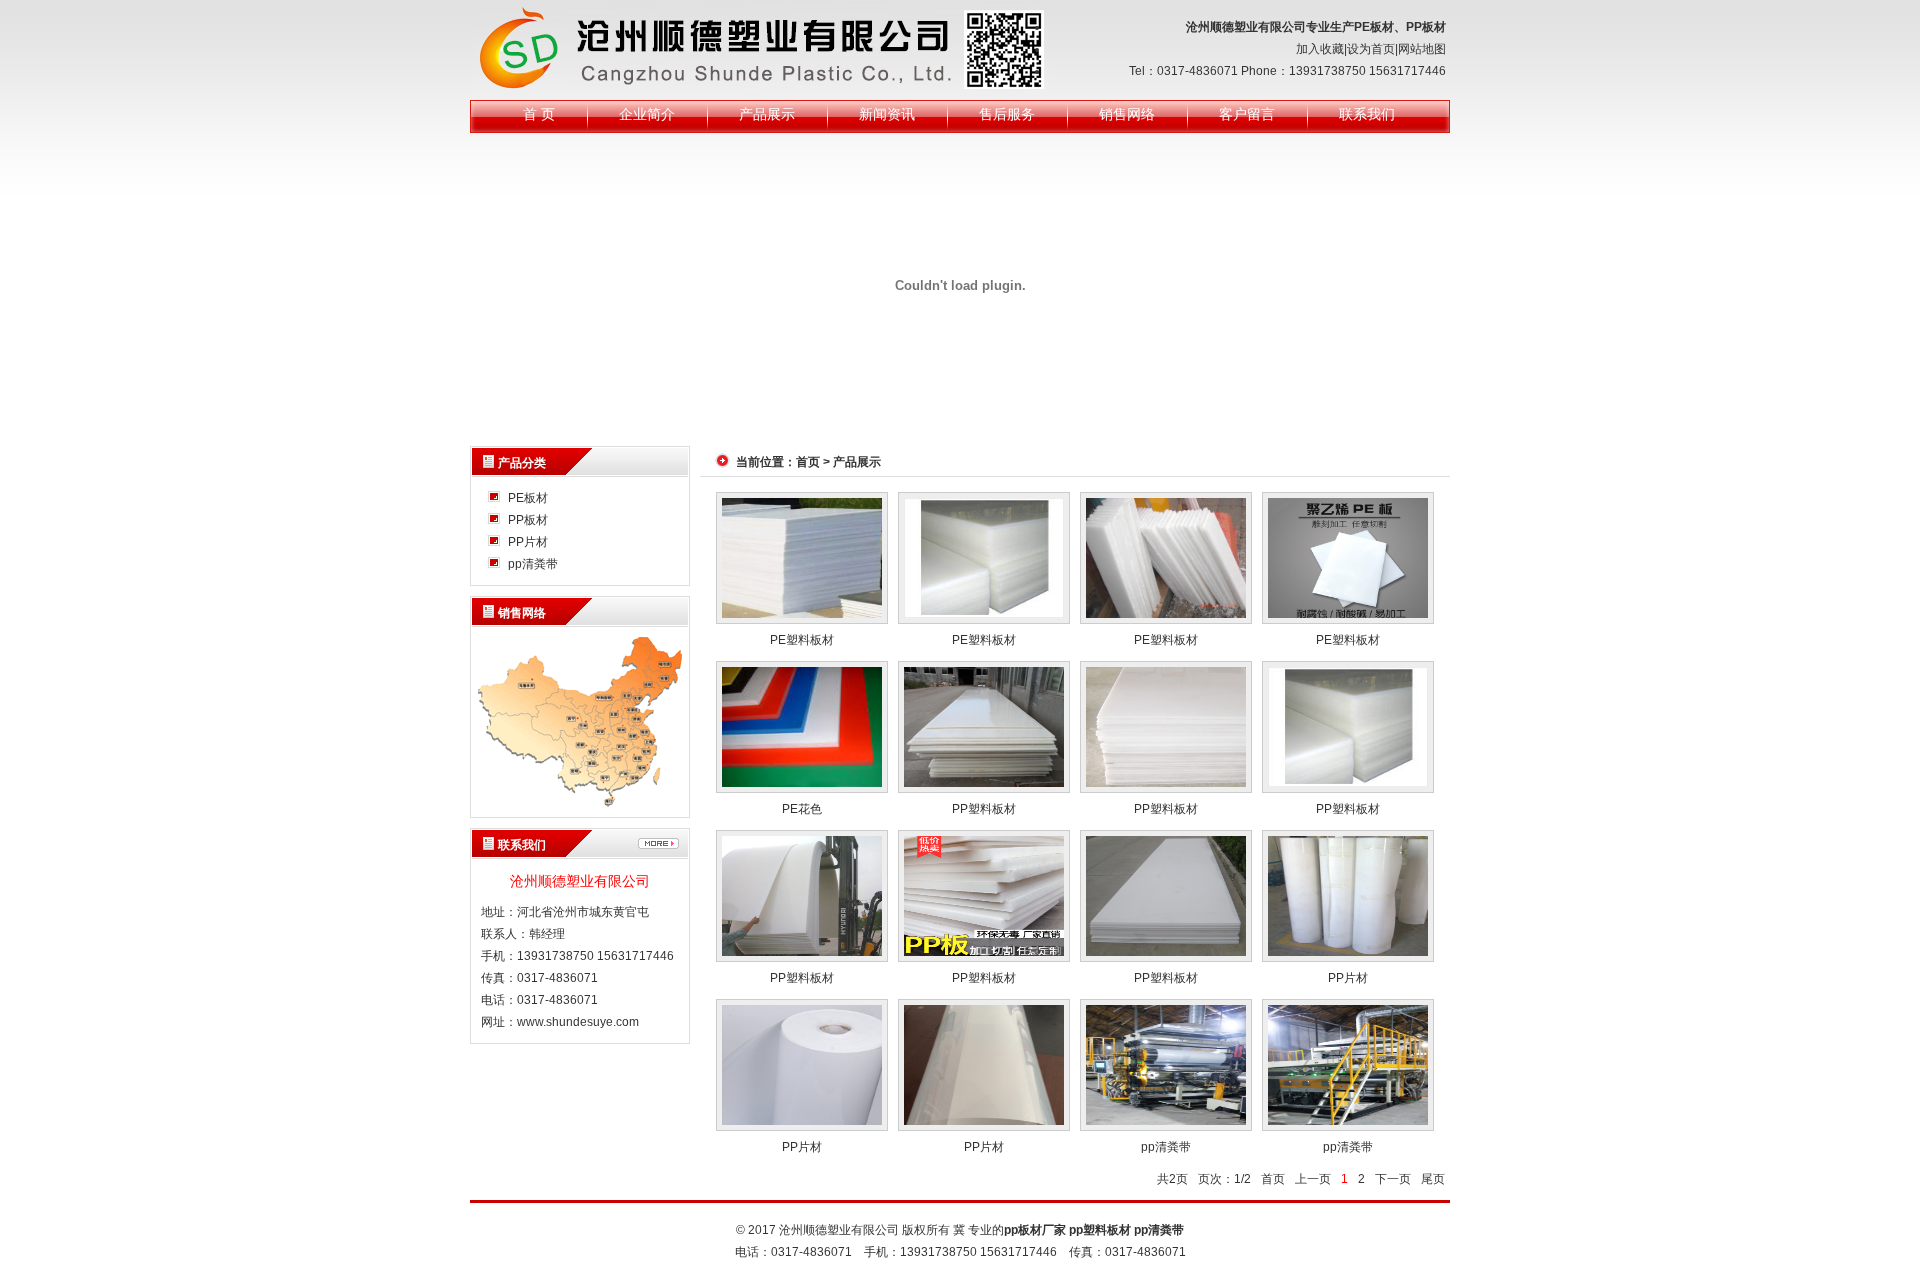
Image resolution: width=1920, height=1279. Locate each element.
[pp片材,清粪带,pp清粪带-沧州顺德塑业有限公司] (761, 49)
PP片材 (528, 542)
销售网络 (1127, 114)
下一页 (1393, 1179)
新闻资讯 (887, 114)
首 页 (539, 114)
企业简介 (647, 114)
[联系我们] (658, 843)
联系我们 (1367, 114)
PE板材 (528, 498)
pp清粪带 (533, 564)
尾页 (1433, 1179)
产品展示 (767, 114)
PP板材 (528, 520)
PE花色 (802, 809)
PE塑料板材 (802, 640)
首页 (808, 462)
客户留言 (1247, 114)
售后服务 (1007, 114)
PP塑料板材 (984, 809)
